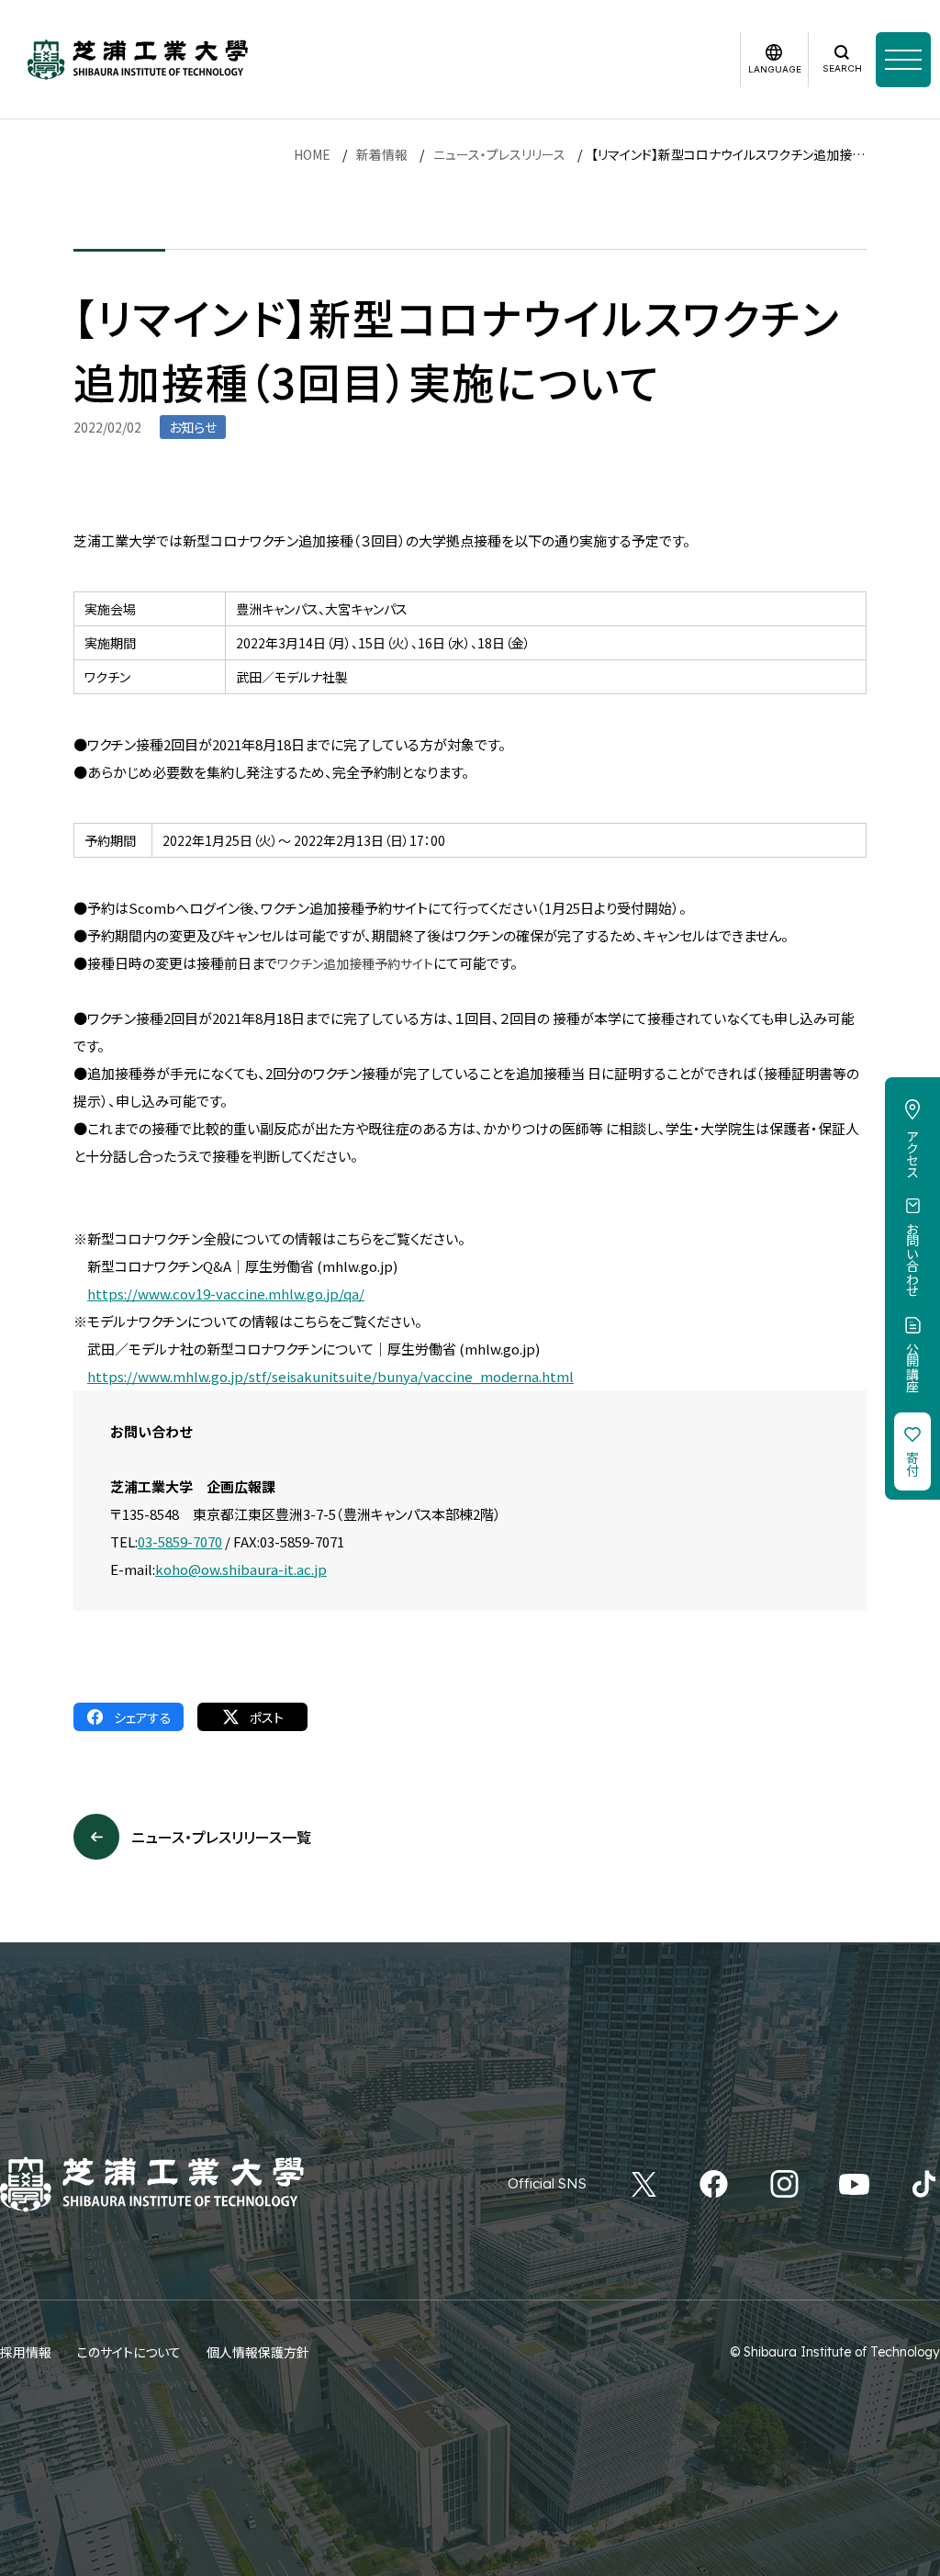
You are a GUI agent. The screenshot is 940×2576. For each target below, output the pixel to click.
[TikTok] (924, 2184)
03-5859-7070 (180, 1541)
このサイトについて (129, 2352)
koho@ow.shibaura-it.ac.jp (241, 1569)
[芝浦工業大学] (138, 60)
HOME (312, 154)
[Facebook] (714, 2184)
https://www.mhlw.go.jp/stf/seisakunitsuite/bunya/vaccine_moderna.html (330, 1376)
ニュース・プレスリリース (499, 154)
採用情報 (26, 2352)
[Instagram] (784, 2184)
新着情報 (382, 154)
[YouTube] (854, 2184)
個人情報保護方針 (258, 2352)
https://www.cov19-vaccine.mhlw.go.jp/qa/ (226, 1294)
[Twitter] (644, 2184)
